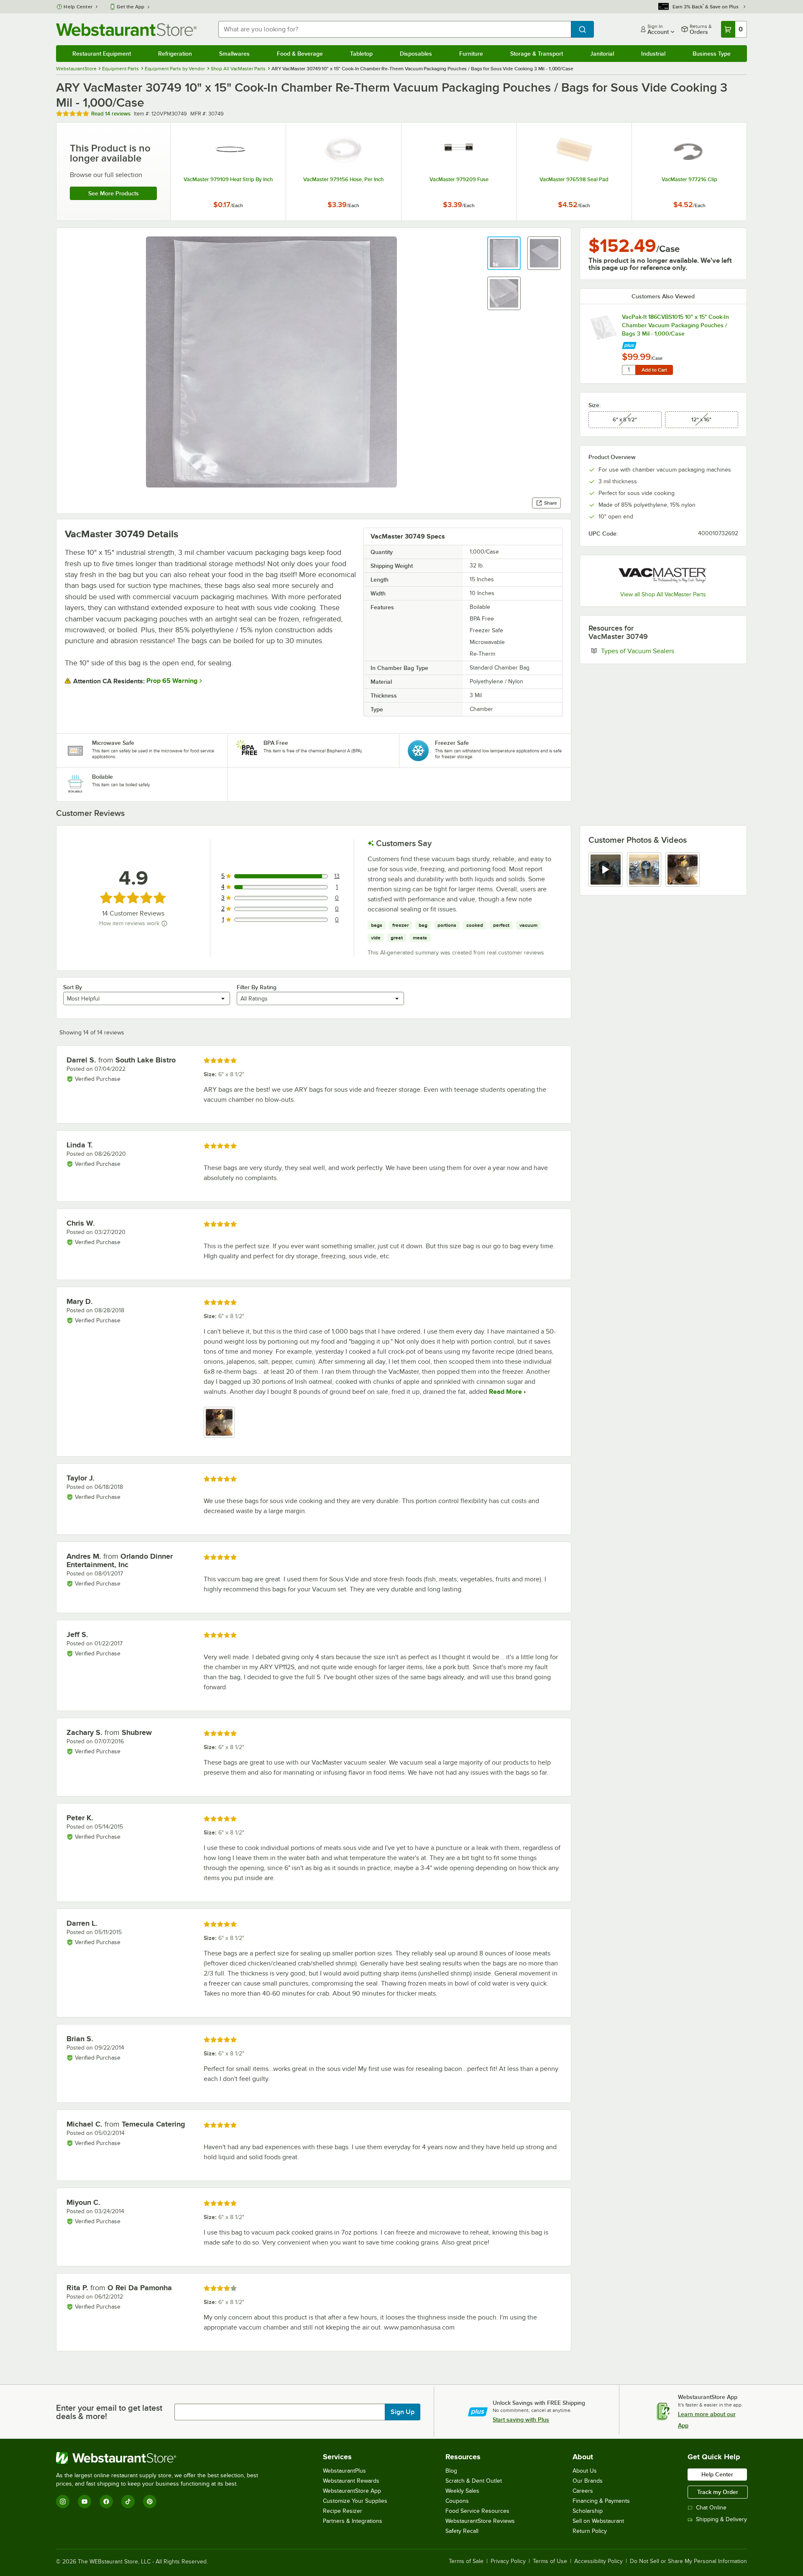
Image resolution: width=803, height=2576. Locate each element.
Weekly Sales (462, 2491)
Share (551, 503)
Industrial (653, 54)
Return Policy (590, 2531)
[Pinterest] (150, 2502)
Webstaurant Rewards (351, 2481)
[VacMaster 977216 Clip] (689, 172)
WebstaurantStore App (352, 2491)
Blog (451, 2471)
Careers (583, 2491)
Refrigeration (175, 54)
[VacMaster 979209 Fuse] (459, 172)
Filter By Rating (257, 987)
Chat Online (711, 2508)
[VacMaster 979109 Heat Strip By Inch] (228, 172)
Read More (505, 1392)
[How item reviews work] (164, 924)
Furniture (471, 54)
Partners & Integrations (353, 2521)
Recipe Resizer (343, 2511)
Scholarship (588, 2511)
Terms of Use (550, 2561)
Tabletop (361, 54)
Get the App (130, 7)
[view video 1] (606, 870)
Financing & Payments (601, 2501)
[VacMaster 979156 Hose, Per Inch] (344, 172)
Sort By (73, 987)
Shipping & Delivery (721, 2519)
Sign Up (403, 2412)
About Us (585, 2471)
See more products (114, 193)
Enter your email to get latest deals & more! (109, 2412)
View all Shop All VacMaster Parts (663, 594)
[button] (504, 253)
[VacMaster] (663, 574)
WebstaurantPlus (344, 2471)
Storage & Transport (537, 54)
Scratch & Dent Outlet (474, 2481)
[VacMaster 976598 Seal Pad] (574, 172)
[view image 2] (644, 870)
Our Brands (588, 2481)
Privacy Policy (508, 2561)
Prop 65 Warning (172, 681)
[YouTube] (84, 2502)
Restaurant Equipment (102, 54)
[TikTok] (128, 2502)
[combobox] (394, 29)
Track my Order (718, 2492)
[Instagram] (63, 2502)
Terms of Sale (466, 2561)
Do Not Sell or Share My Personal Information (688, 2561)
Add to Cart (654, 370)
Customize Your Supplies (355, 2501)
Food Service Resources (477, 2511)
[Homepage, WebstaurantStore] (126, 30)
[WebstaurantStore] (161, 2458)
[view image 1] (219, 1422)
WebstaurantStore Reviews (480, 2521)
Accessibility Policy (598, 2561)
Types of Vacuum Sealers (663, 651)
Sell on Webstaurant (598, 2521)
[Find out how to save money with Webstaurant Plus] (629, 343)
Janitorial (602, 54)
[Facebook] (106, 2502)
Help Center (78, 7)
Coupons (457, 2501)
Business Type (712, 54)
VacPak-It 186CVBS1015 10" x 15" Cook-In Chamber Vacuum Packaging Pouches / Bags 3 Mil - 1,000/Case (675, 325)
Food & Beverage (300, 54)
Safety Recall (462, 2531)
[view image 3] (683, 870)
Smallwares (234, 54)
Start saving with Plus (521, 2419)
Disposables (416, 54)
